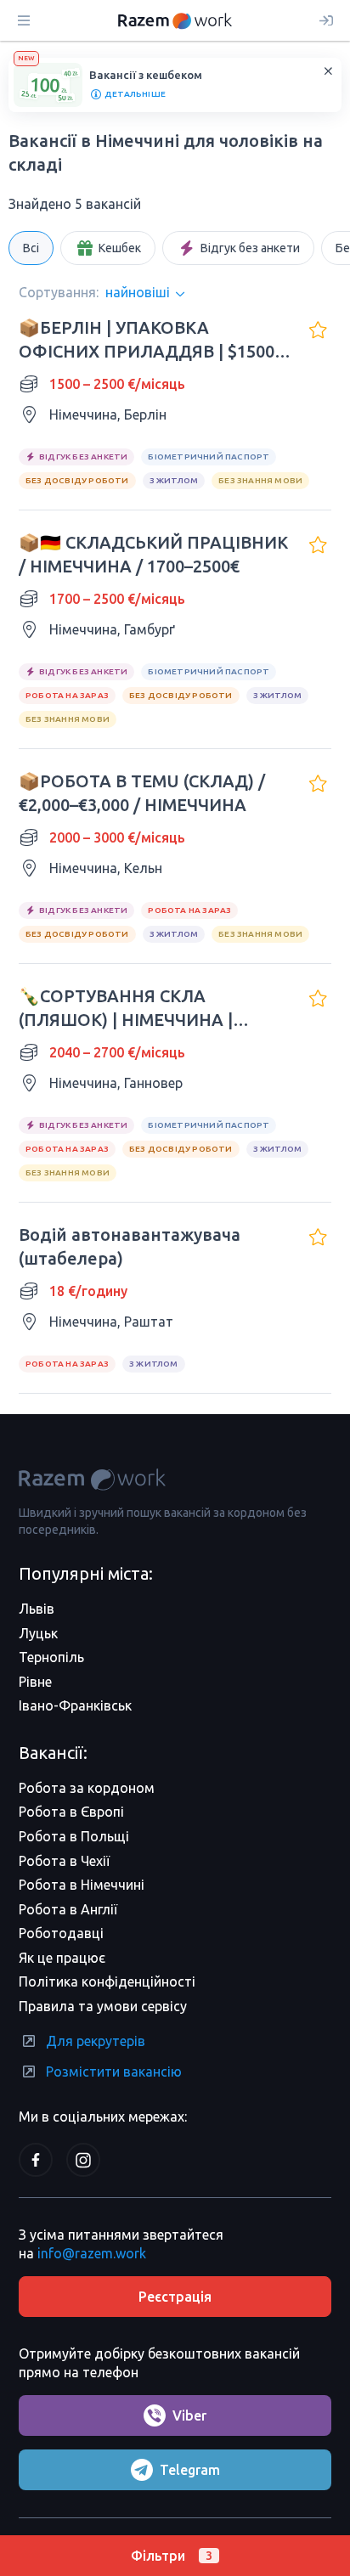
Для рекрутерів (96, 2041)
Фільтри (172, 2556)
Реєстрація (175, 2297)
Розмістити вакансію (114, 2072)
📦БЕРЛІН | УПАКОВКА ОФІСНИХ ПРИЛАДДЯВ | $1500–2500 (151, 341)
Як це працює (62, 1958)
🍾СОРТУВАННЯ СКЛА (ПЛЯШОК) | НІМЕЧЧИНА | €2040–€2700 (126, 1009)
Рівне (35, 1682)
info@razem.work (92, 2253)
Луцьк (38, 1633)
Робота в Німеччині (82, 1885)
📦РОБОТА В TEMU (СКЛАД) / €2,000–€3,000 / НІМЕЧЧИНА (142, 793)
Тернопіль (51, 1657)
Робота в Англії (68, 1909)
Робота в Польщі (74, 1836)
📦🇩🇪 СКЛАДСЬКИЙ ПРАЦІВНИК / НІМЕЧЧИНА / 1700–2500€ (153, 554)
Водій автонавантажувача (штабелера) (130, 1246)
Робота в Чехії (64, 1861)
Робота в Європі (71, 1812)
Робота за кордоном (87, 1788)
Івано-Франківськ (75, 1705)
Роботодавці (61, 1933)
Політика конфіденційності (107, 1981)
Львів (37, 1609)
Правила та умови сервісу (103, 2006)
